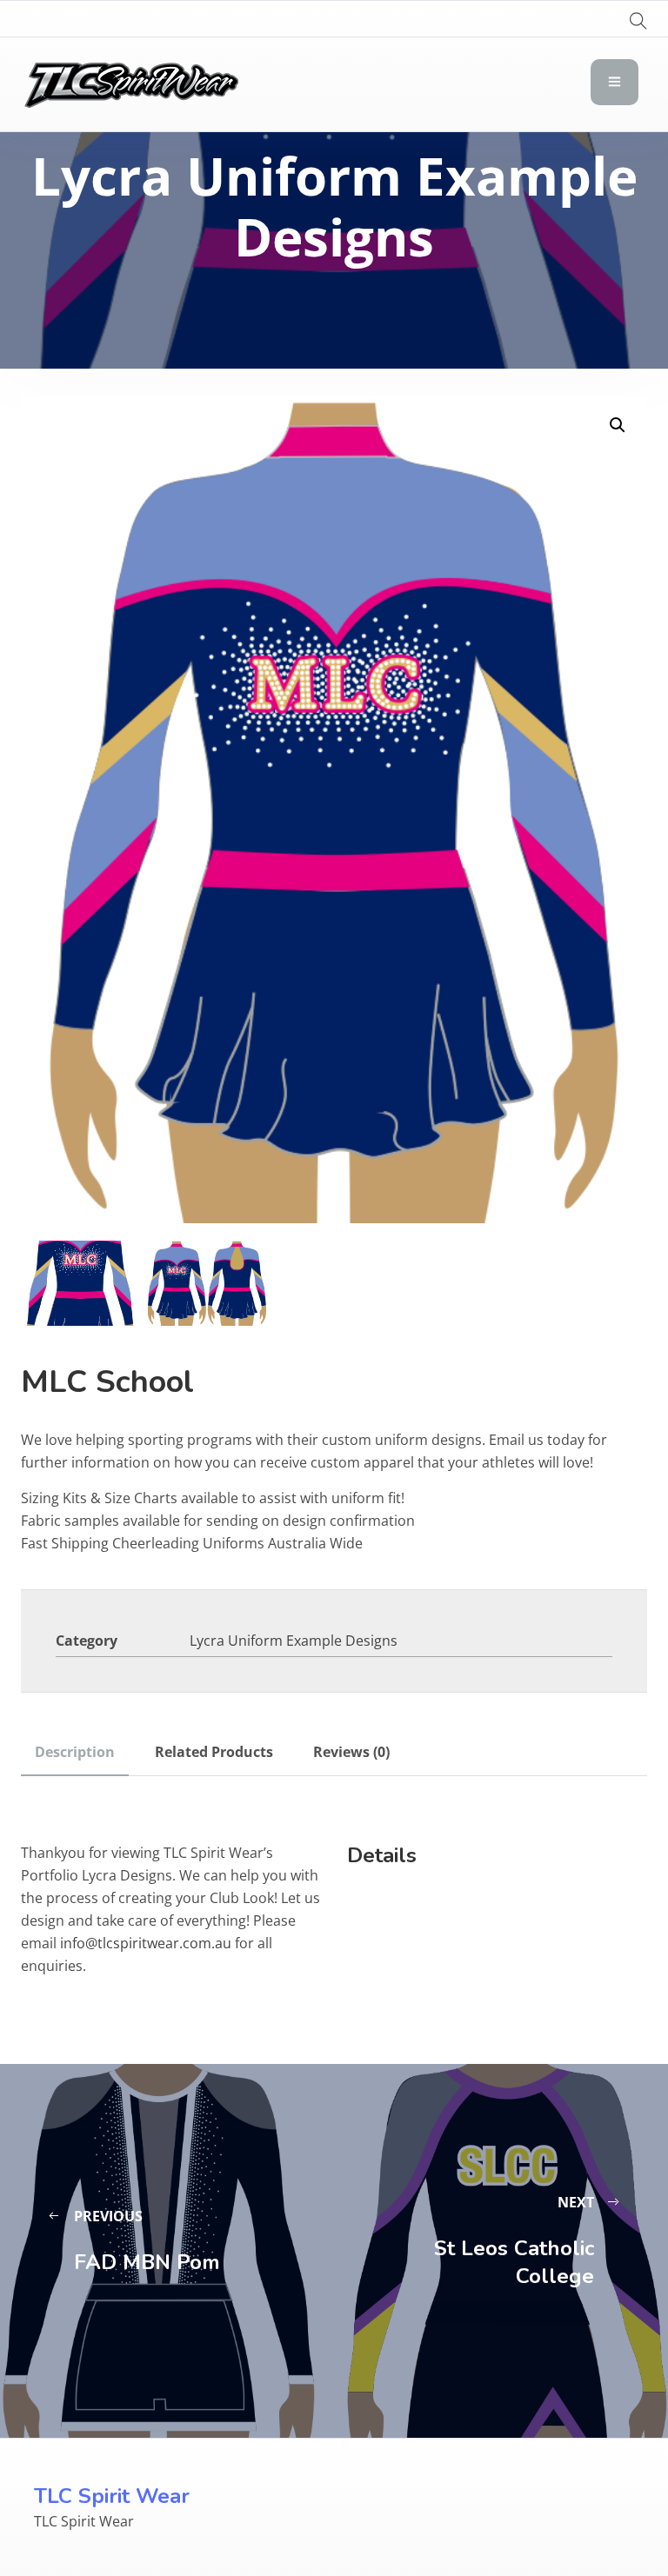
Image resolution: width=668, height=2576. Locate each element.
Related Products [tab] (214, 1752)
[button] (618, 425)
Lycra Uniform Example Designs (294, 1641)
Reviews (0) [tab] (351, 1752)
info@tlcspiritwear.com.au (146, 1943)
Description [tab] (75, 1752)
